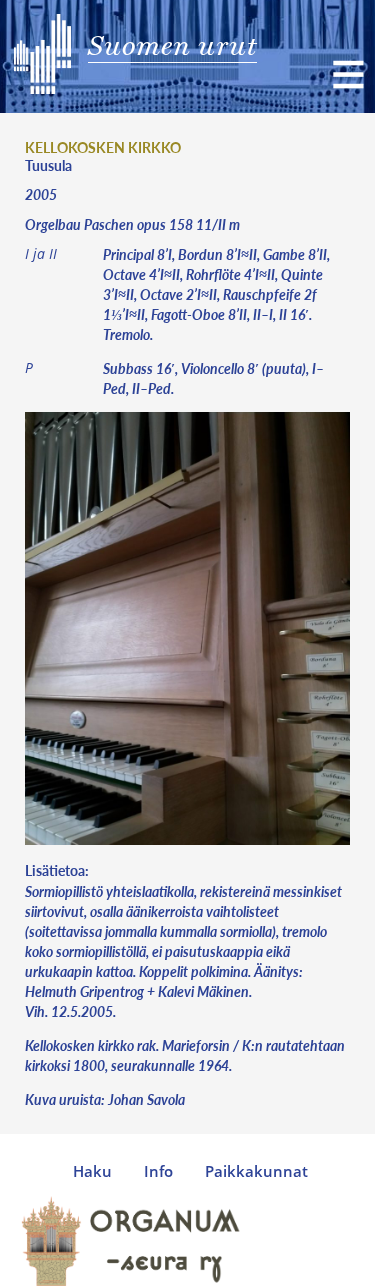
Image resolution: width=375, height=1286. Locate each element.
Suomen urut (172, 45)
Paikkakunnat (256, 1171)
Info (158, 1171)
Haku (92, 1171)
